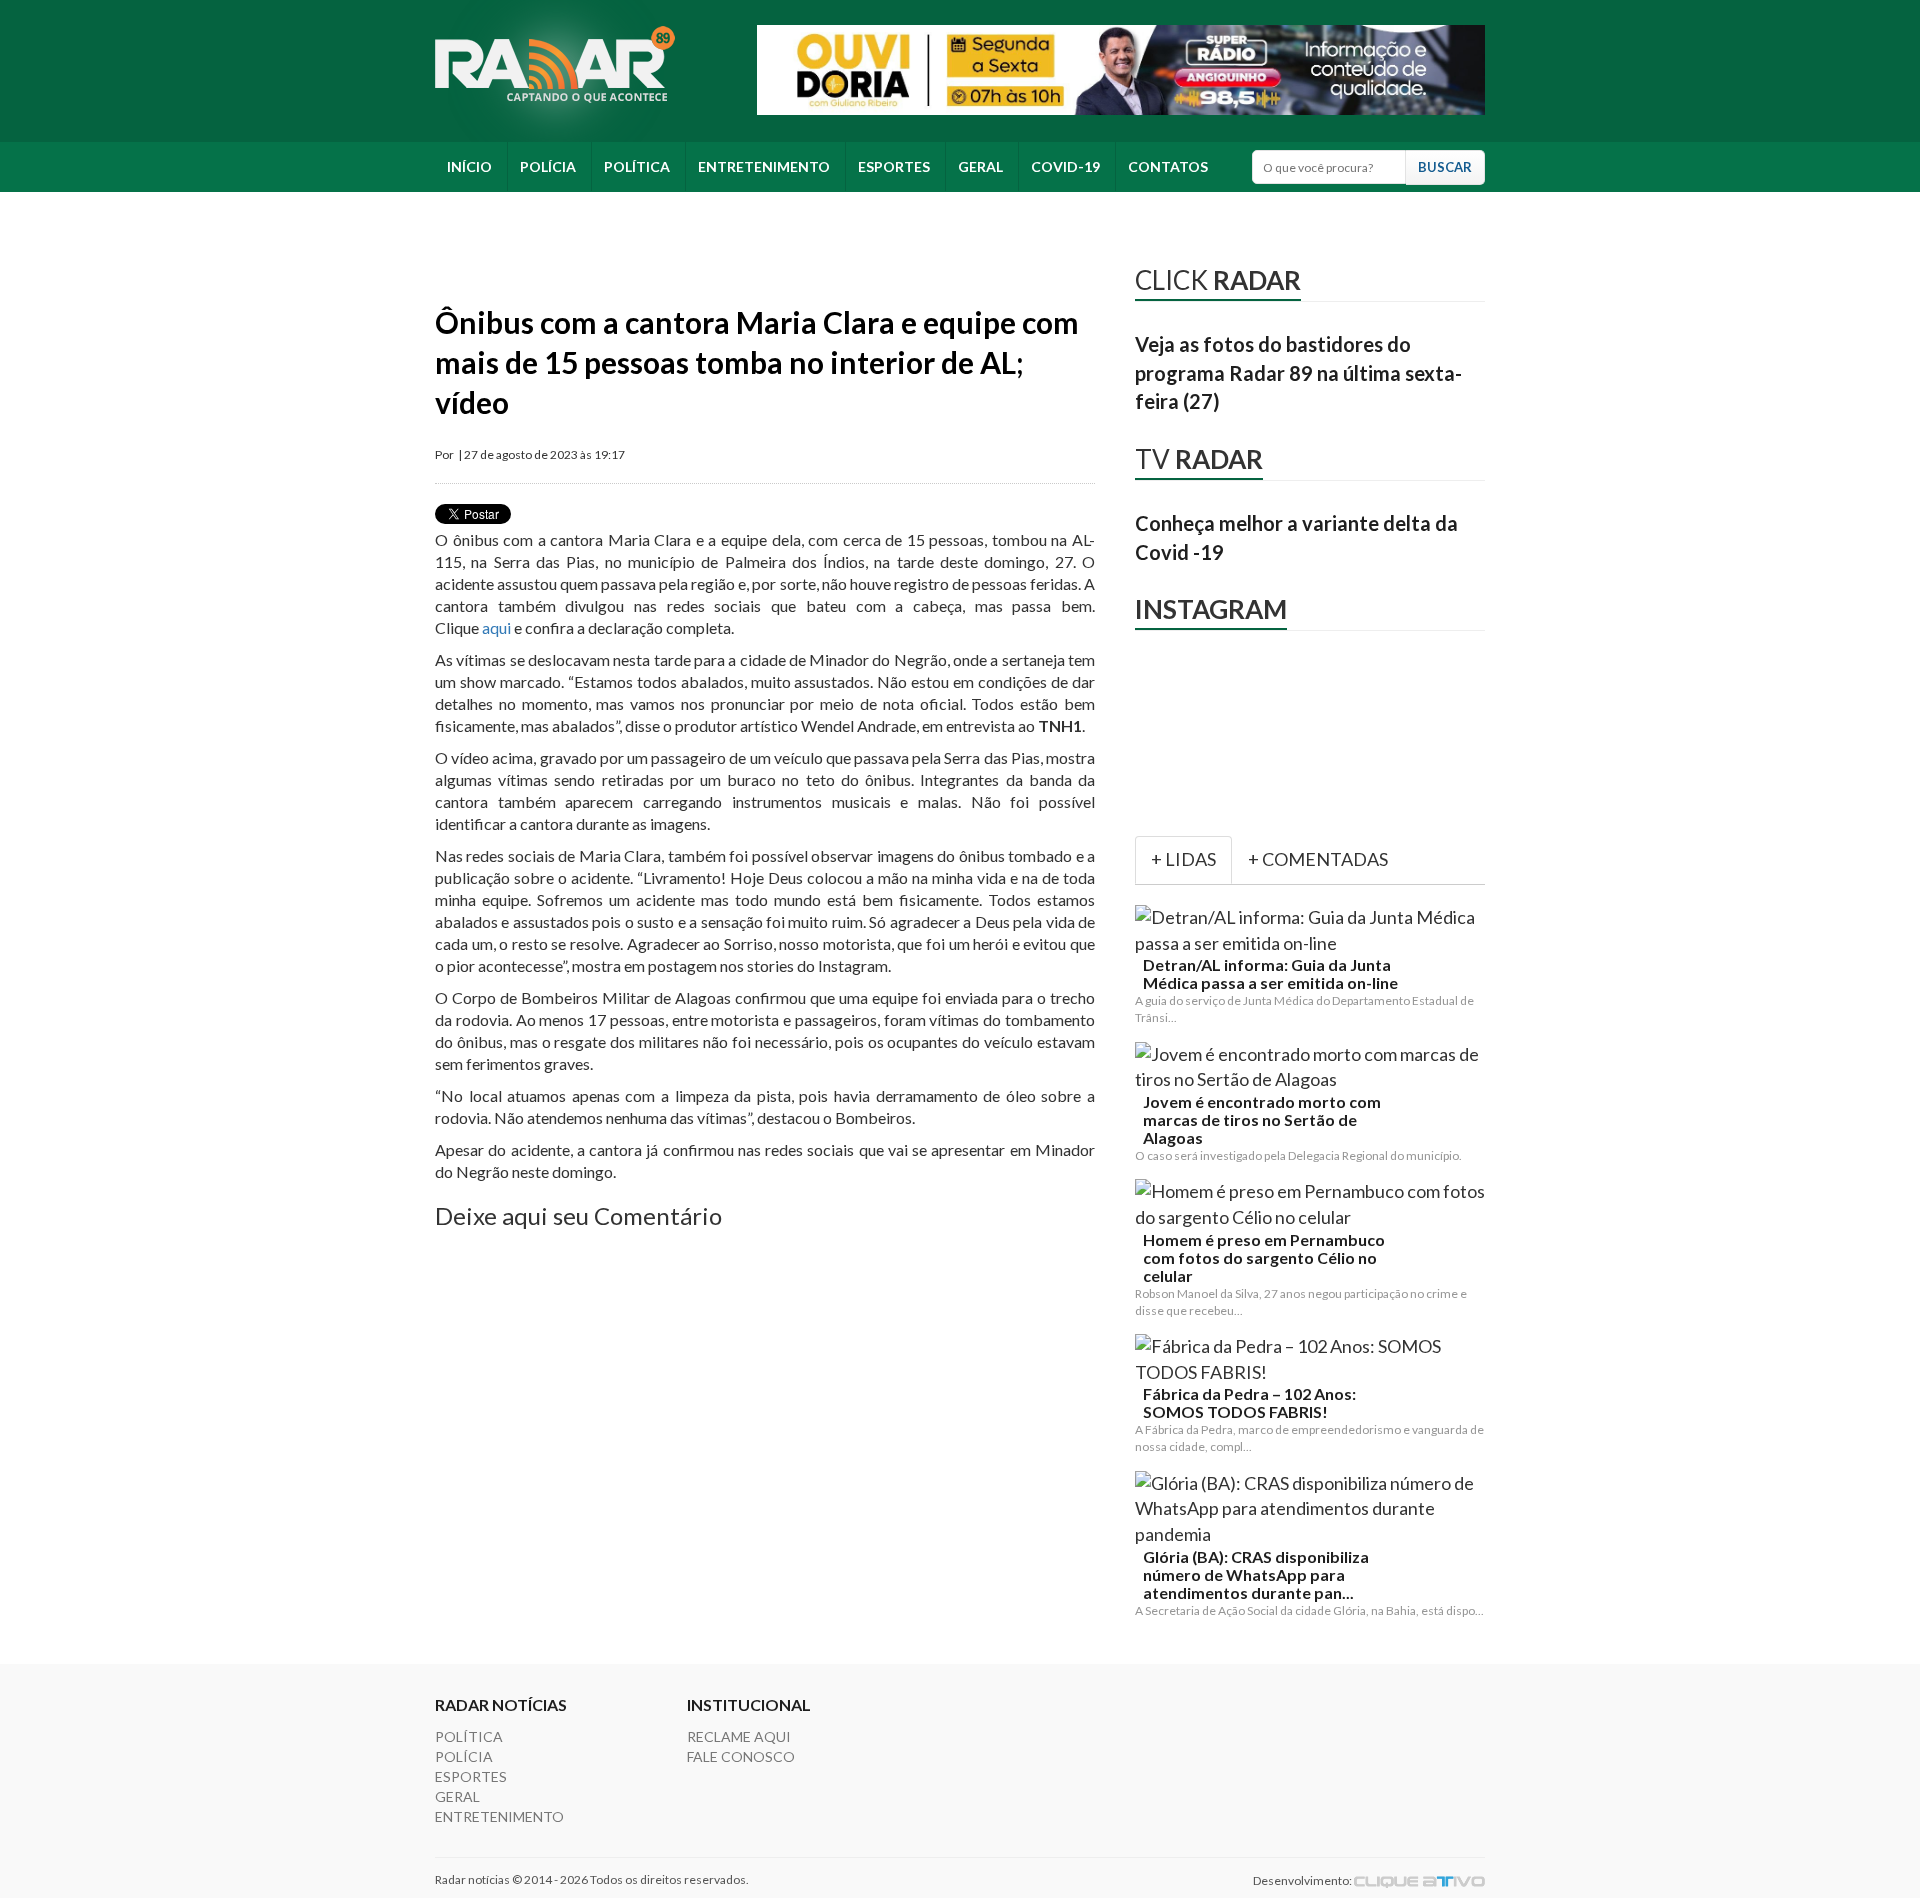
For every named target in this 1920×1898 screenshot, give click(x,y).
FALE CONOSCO (741, 1756)
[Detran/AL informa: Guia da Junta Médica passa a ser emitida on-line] (1314, 930)
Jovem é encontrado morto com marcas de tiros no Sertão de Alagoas (1262, 1120)
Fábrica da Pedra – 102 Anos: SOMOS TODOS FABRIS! (1249, 1403)
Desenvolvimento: (1303, 1880)
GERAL (980, 166)
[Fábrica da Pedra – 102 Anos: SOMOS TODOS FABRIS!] (1314, 1359)
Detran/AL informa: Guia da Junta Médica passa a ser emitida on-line (1270, 974)
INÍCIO (469, 166)
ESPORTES (894, 166)
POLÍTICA (637, 166)
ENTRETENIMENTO (764, 166)
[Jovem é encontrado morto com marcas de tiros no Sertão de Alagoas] (1314, 1067)
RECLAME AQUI (739, 1736)
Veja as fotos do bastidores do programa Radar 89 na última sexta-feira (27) (1298, 372)
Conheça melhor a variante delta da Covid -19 (1296, 537)
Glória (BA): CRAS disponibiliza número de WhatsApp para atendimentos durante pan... (1256, 1575)
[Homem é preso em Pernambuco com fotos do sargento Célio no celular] (1314, 1204)
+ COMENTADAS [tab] (1318, 859)
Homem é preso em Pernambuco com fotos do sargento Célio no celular (1264, 1258)
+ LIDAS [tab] (1183, 859)
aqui (498, 627)
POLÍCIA (548, 166)
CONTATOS (1168, 166)
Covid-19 (1065, 166)
